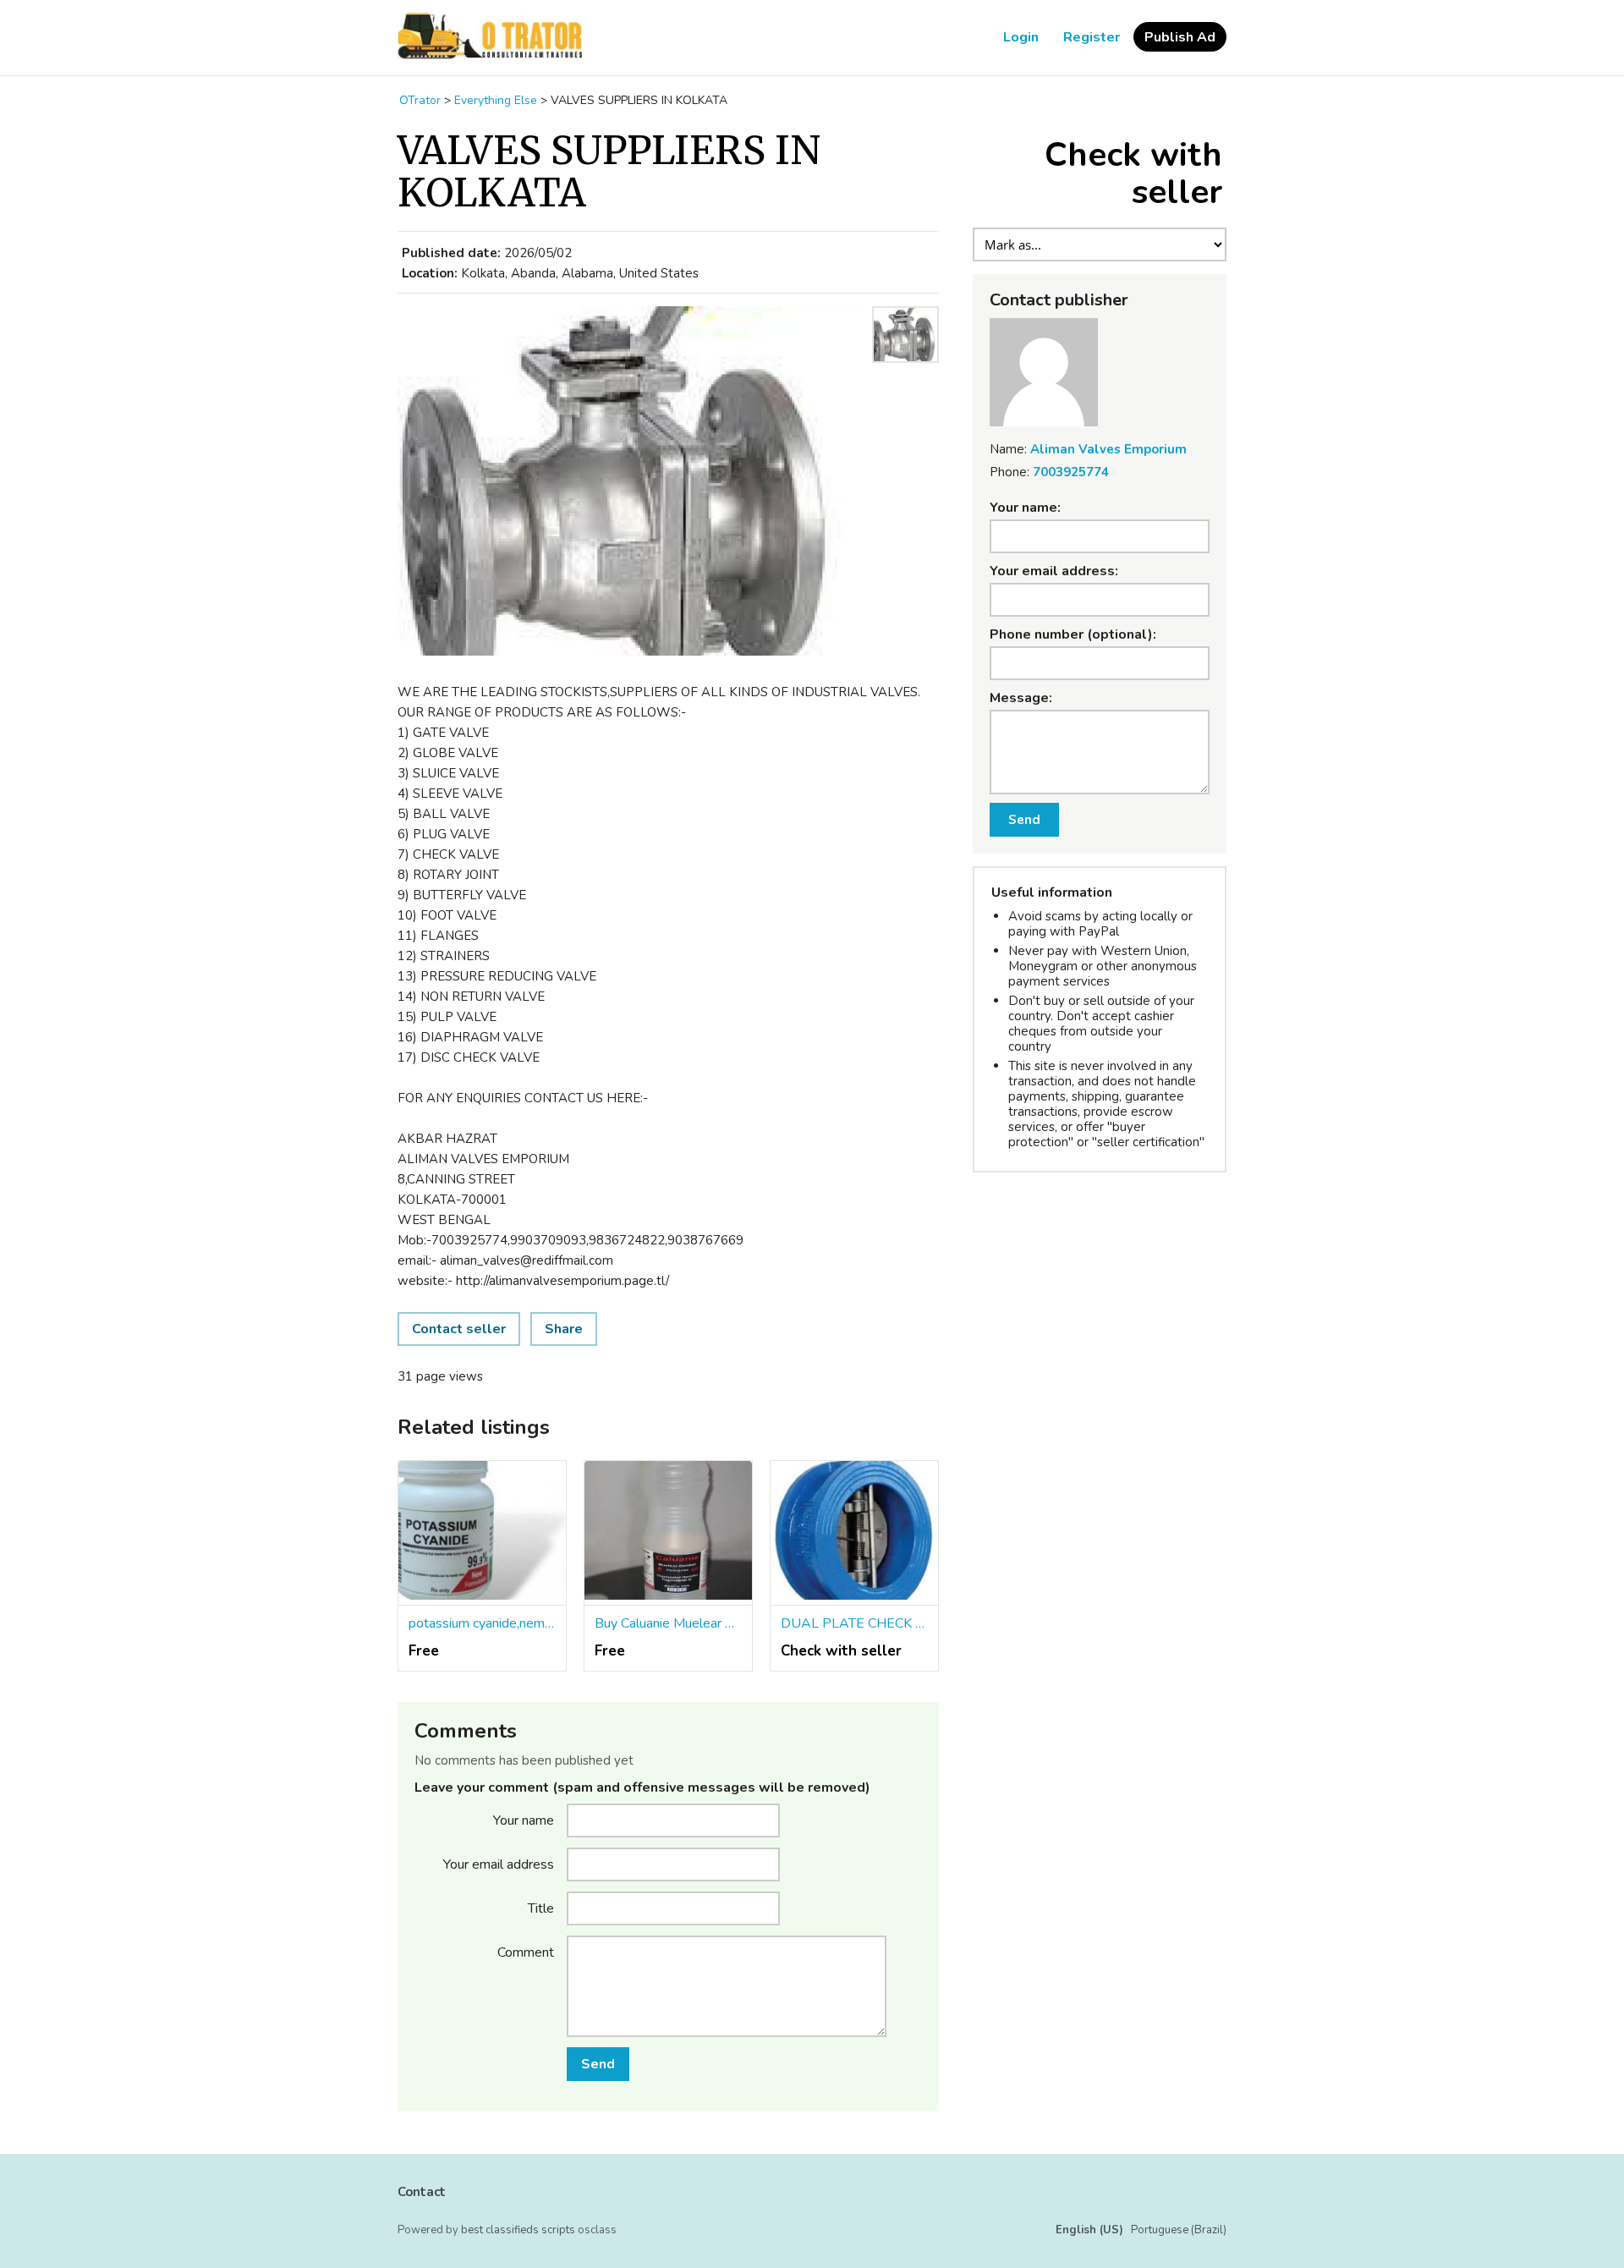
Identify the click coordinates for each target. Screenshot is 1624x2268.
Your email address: (1054, 571)
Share (564, 1329)
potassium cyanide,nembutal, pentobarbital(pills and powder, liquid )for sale (482, 1623)
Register (1092, 37)
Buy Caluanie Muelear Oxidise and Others (668, 1623)
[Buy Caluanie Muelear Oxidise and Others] (668, 1534)
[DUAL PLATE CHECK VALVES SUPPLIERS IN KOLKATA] (854, 1534)
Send (598, 2064)
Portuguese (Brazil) (1179, 2230)
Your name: (1025, 508)
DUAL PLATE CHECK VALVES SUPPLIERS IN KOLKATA (854, 1623)
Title (541, 1908)
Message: (1021, 698)
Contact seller (459, 1329)
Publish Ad (1180, 37)
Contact (422, 2192)
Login (1021, 37)
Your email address (499, 1864)
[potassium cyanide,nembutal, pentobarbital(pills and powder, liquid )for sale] (482, 1534)
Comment (526, 1952)
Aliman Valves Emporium (1108, 449)
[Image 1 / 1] (630, 483)
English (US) (1089, 2230)
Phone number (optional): (1073, 634)
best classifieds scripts (518, 2230)
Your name (524, 1820)
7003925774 (1071, 472)
